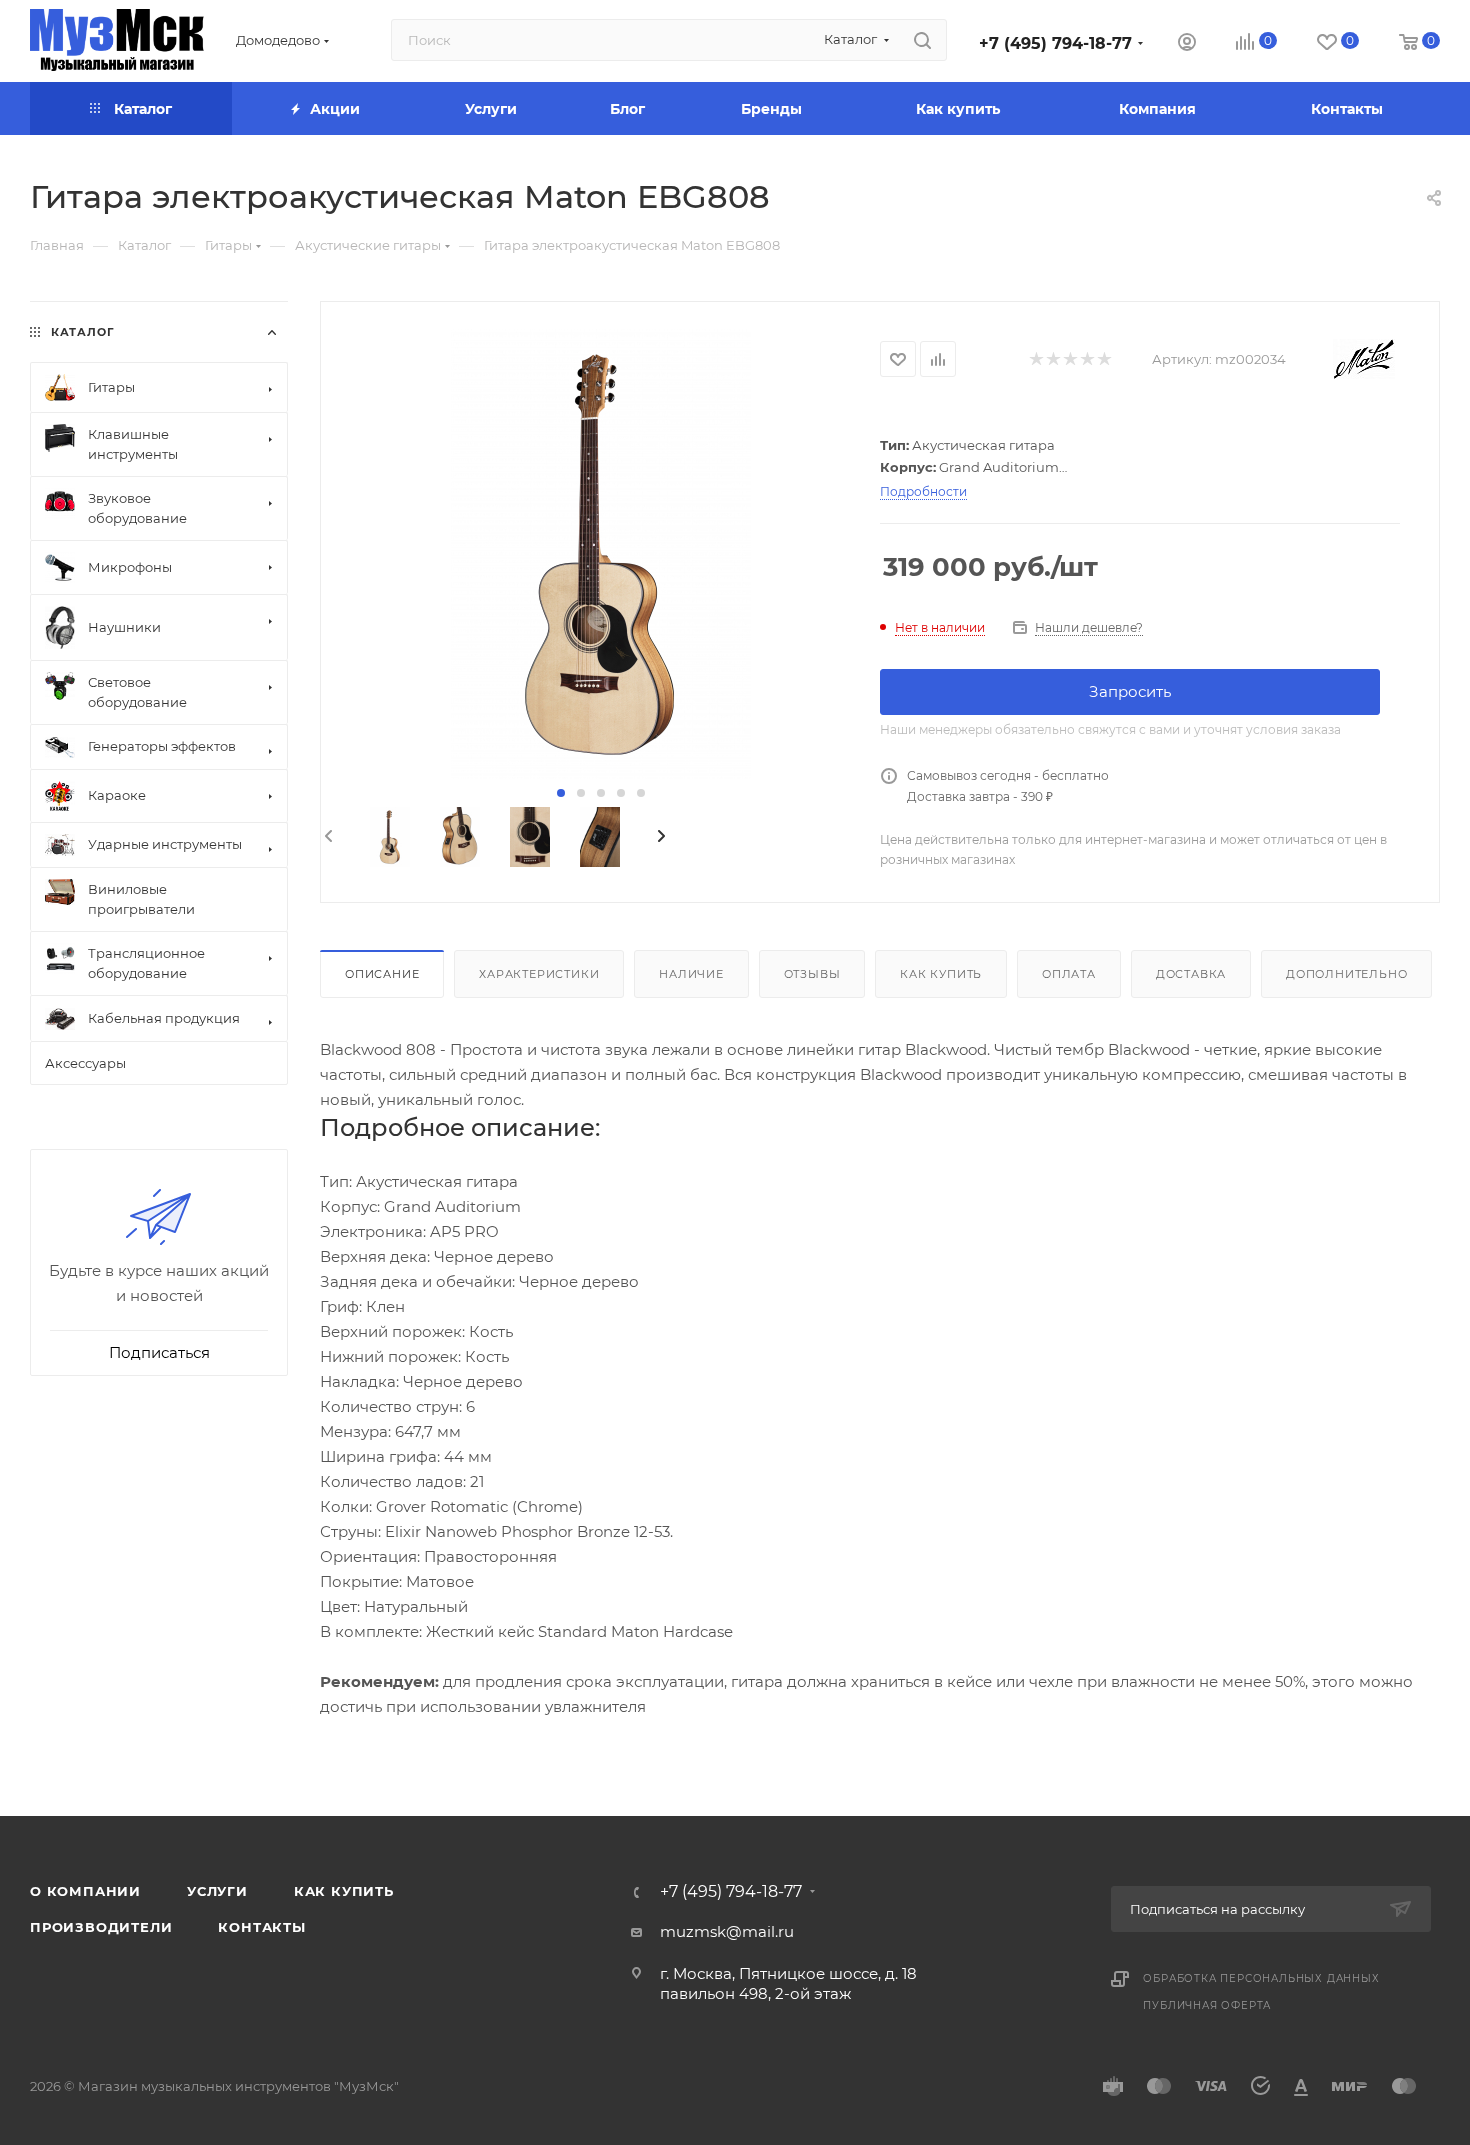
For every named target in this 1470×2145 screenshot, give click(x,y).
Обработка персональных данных (1261, 1978)
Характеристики (539, 974)
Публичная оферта (1207, 2005)
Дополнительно (1346, 974)
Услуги (217, 1891)
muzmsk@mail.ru (727, 1931)
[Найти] (922, 40)
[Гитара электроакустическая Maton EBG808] (600, 554)
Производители (101, 1927)
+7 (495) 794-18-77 (1055, 43)
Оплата (1069, 974)
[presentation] (327, 837)
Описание (382, 974)
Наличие (691, 974)
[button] (561, 793)
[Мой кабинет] (1187, 44)
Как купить (941, 974)
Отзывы (812, 974)
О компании (85, 1891)
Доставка (1191, 974)
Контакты (261, 1927)
